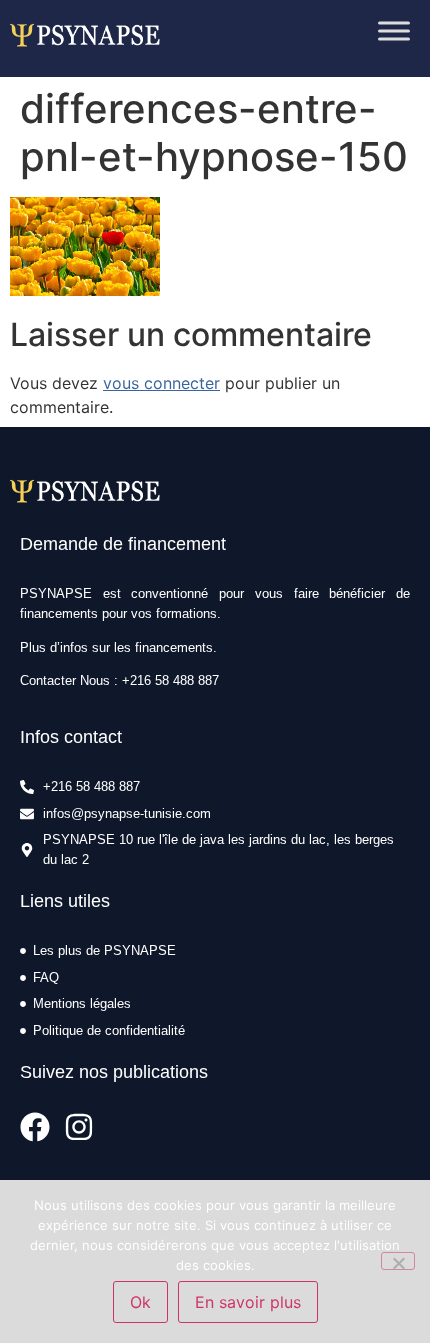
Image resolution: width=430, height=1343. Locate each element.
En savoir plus (248, 1302)
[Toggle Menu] (394, 31)
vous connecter (161, 383)
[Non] (398, 1261)
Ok (140, 1302)
